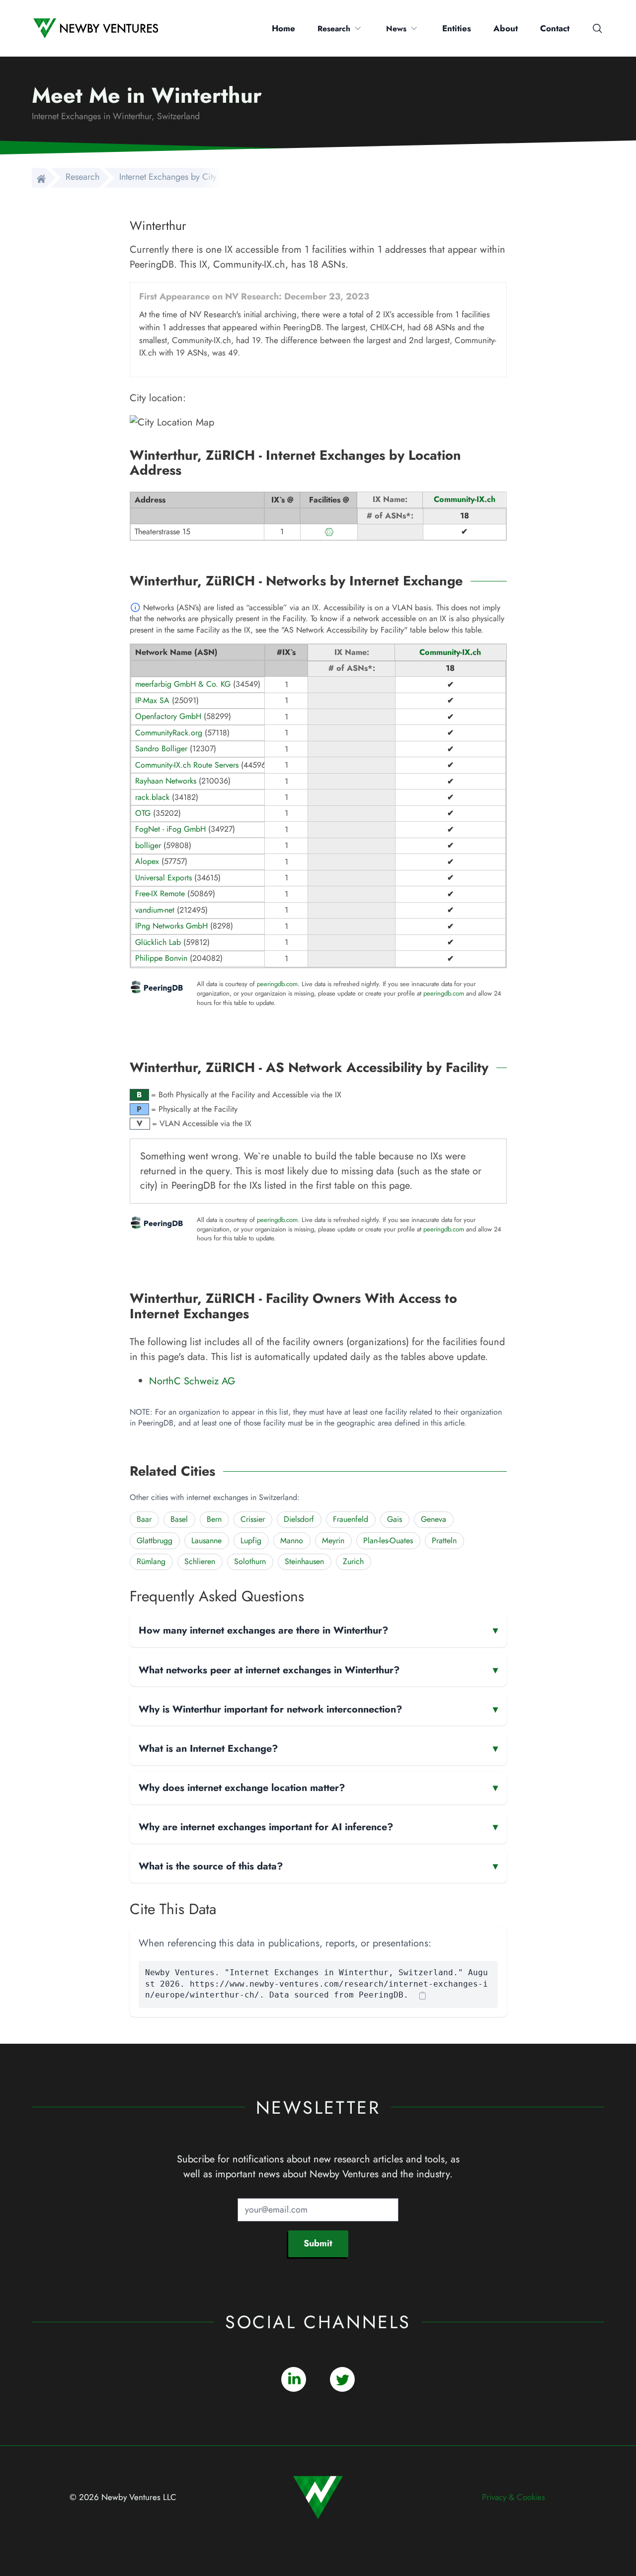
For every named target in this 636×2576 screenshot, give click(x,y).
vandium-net (155, 910)
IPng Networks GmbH (171, 926)
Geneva (434, 1519)
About (506, 28)
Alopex (147, 861)
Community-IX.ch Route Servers (187, 765)
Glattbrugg (155, 1540)
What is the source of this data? (318, 1866)
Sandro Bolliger (161, 749)
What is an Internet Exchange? (318, 1748)
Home (283, 28)
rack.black (152, 797)
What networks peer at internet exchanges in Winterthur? (318, 1670)
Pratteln (444, 1540)
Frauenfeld (351, 1519)
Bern (214, 1519)
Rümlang (151, 1561)
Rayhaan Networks (166, 781)
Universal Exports (163, 878)
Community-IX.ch (465, 499)
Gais (395, 1519)
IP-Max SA (152, 700)
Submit (318, 2243)
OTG (143, 813)
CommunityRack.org (169, 733)
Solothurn (250, 1561)
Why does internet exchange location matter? (318, 1788)
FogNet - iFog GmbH (170, 829)
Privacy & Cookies (514, 2497)
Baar (144, 1519)
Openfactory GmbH (168, 716)
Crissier (253, 1519)
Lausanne (206, 1540)
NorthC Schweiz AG (192, 1381)
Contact (555, 28)
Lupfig (251, 1540)
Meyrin (333, 1540)
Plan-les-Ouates (388, 1540)
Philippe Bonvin (161, 958)
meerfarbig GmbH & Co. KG (183, 684)
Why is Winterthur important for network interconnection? (318, 1709)
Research (334, 29)
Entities (457, 28)
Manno (292, 1540)
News (396, 29)
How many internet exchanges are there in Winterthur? (318, 1630)
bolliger (148, 845)
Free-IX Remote (160, 894)
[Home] (39, 178)
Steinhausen (304, 1561)
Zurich (353, 1561)
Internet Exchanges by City (168, 177)
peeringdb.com (277, 984)
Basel (179, 1519)
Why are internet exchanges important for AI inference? (318, 1827)
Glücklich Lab (158, 942)
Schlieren (200, 1561)
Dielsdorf (299, 1519)
